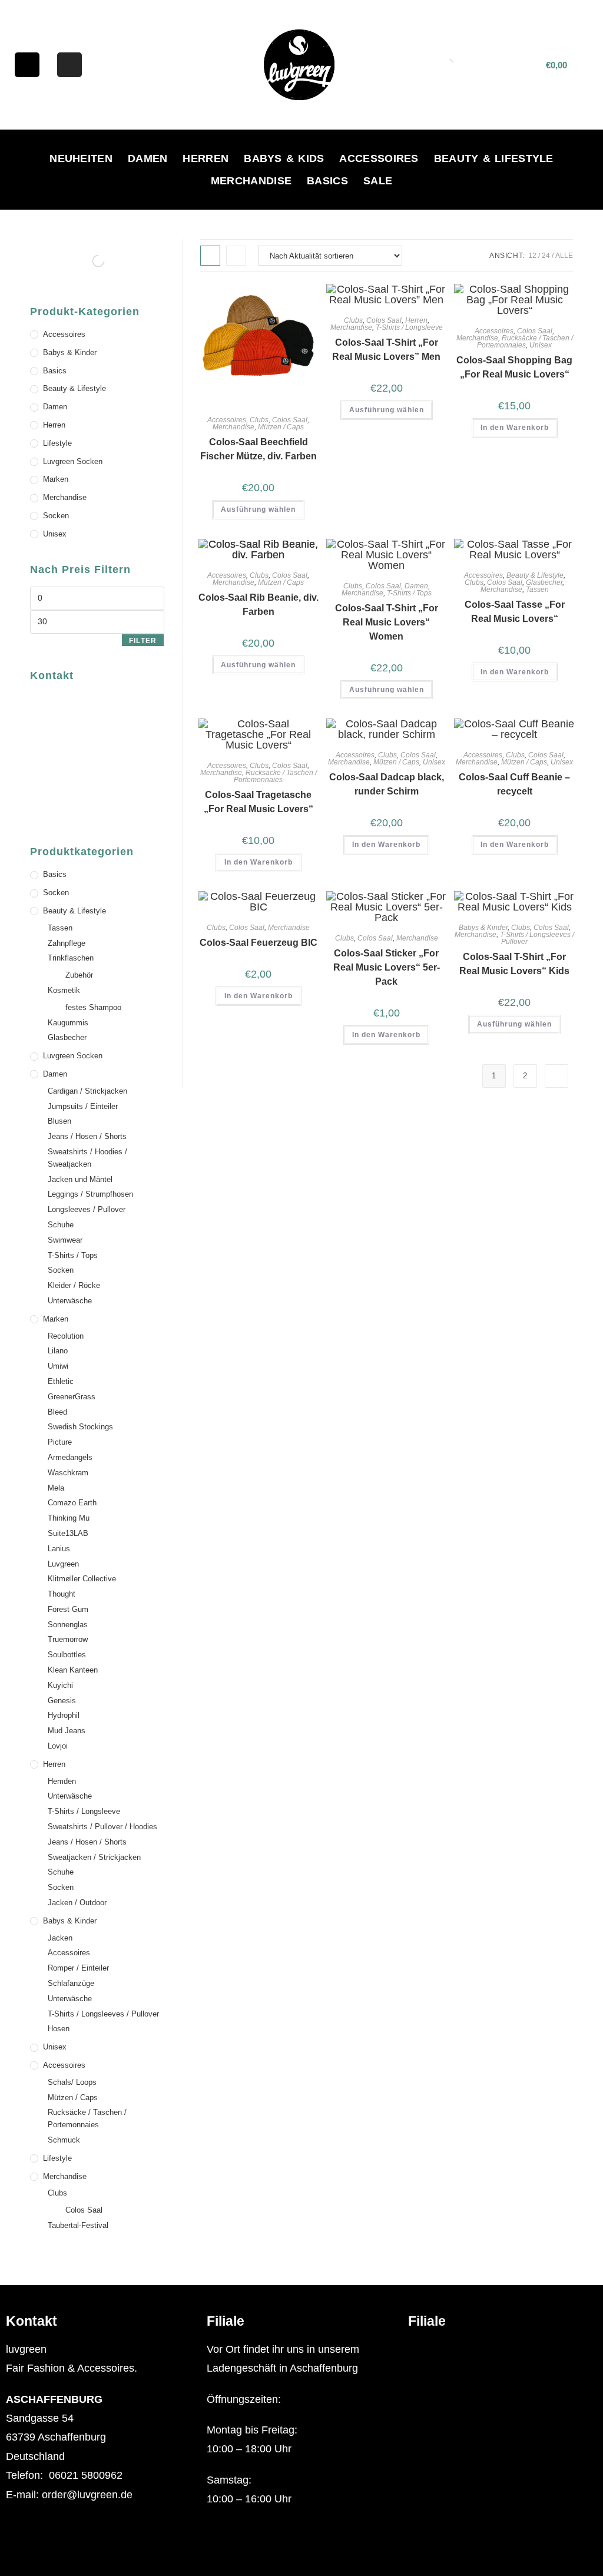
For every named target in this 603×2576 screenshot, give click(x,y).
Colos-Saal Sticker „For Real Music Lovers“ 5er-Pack (387, 967)
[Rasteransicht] (210, 256)
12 (532, 256)
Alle (564, 256)
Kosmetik (64, 990)
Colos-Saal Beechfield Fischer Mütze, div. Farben (259, 449)
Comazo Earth (72, 1503)
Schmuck (64, 2140)
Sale (378, 181)
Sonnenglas (68, 1625)
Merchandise (251, 181)
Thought (62, 1594)
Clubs (259, 420)
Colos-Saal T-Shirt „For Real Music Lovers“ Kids (514, 964)
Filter (143, 641)
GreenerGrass (72, 1397)
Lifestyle (57, 443)
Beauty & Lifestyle (494, 158)
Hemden (62, 1781)
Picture (60, 1442)
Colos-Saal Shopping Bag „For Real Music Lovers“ (514, 367)
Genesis (62, 1701)
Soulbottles (67, 1655)
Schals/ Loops (72, 2082)
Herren (206, 158)
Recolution (66, 1336)
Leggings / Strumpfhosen (90, 1194)
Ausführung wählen (258, 509)
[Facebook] (27, 65)
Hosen (59, 2029)
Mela (56, 1488)
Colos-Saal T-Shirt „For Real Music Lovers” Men (386, 350)
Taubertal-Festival (78, 2225)
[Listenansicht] (236, 256)
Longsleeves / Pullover (87, 1209)
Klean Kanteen (73, 1670)
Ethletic (61, 1381)
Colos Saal (290, 420)
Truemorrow (68, 1639)
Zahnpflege (67, 943)
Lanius (59, 1549)
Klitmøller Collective (82, 1579)
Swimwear (65, 1240)
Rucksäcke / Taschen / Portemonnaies (525, 342)
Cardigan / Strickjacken (87, 1091)
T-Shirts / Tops (409, 593)
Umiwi (58, 1366)
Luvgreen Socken (73, 461)
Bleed (57, 1412)
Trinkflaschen (71, 958)
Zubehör (79, 975)
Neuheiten (81, 158)
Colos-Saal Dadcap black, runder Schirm (387, 784)
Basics (327, 181)
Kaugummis (68, 1023)
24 (546, 256)
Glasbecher (544, 582)
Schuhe (61, 1225)
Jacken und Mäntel (80, 1179)
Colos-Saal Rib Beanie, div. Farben (259, 605)
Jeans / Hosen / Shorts (87, 1136)
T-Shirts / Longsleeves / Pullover (537, 938)
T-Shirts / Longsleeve (409, 327)
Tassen (537, 590)
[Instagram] (69, 65)
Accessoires (379, 158)
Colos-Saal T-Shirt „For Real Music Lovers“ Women (387, 622)
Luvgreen (63, 1564)
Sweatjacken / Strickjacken (94, 1857)
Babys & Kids (284, 158)
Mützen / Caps (281, 427)
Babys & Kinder (483, 928)
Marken (56, 479)
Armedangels (70, 1457)
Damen (148, 158)
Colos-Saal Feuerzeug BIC (259, 943)
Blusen (59, 1121)
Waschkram (68, 1473)
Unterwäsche (70, 1301)
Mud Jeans (67, 1731)
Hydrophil (64, 1715)
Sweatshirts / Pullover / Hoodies (102, 1827)
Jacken (60, 1938)
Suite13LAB (68, 1533)
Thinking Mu (69, 1518)
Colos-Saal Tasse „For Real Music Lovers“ (515, 612)
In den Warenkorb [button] (515, 428)
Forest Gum (68, 1609)
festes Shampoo (93, 1007)
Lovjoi (58, 1746)
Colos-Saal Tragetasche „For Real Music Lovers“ (259, 802)
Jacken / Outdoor (77, 1903)
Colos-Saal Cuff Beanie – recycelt (514, 784)
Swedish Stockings (80, 1427)
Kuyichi (60, 1685)
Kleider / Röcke (74, 1285)
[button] (502, 2350)
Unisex (541, 345)
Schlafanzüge (71, 1983)
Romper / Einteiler (78, 1968)
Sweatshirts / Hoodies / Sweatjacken (87, 1158)
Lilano (58, 1351)
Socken (56, 516)
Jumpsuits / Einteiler (83, 1106)
